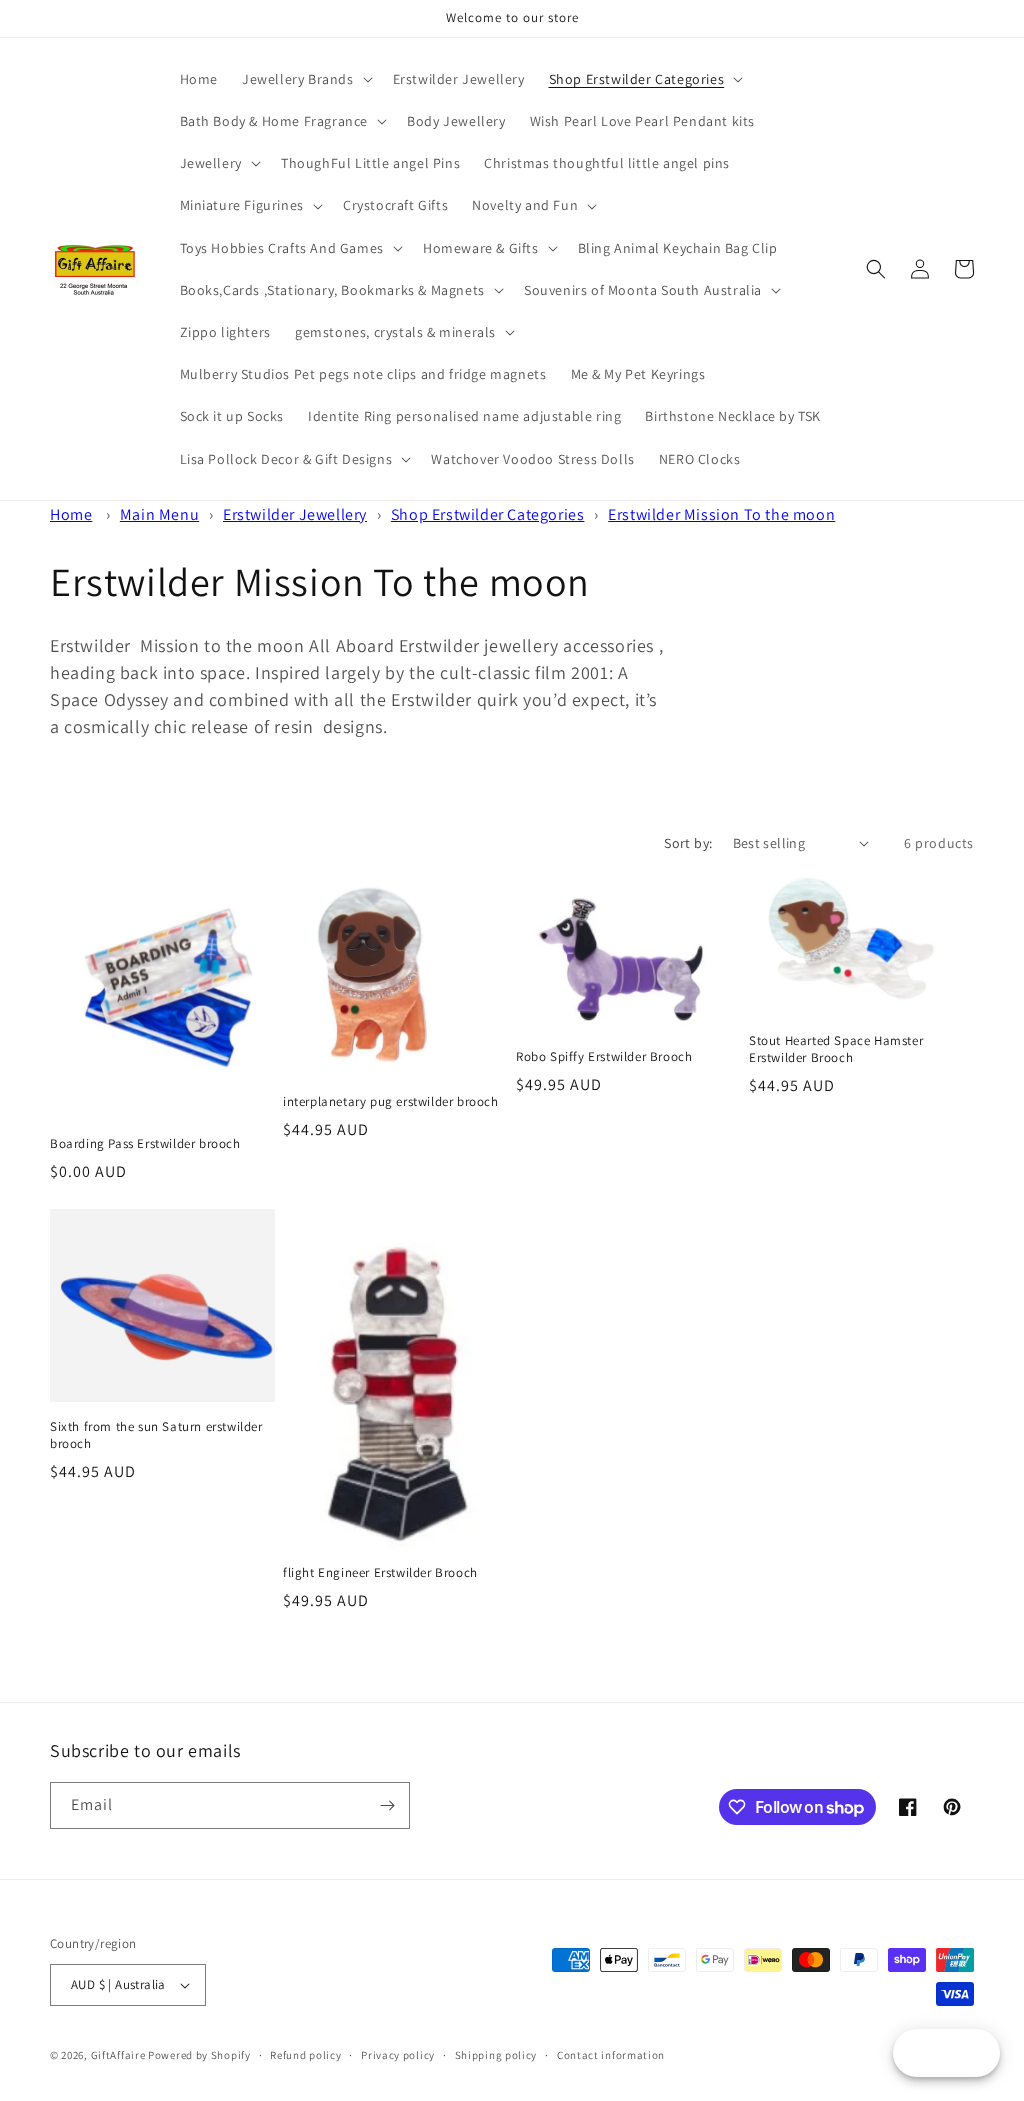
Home (71, 514)
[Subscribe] (387, 1805)
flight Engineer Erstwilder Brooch (380, 1573)
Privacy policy (398, 2055)
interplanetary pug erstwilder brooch (391, 1102)
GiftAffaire (118, 2055)
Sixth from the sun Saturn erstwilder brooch (156, 1435)
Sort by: (688, 843)
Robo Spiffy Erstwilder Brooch (604, 1057)
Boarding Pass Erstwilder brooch (145, 1144)
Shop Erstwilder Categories (488, 514)
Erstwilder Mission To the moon (721, 514)
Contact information (611, 2055)
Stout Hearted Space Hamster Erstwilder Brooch (836, 1049)
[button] (305, 79)
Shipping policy (496, 2055)
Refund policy (305, 2055)
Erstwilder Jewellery (295, 514)
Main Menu (159, 514)
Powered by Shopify (199, 2055)
